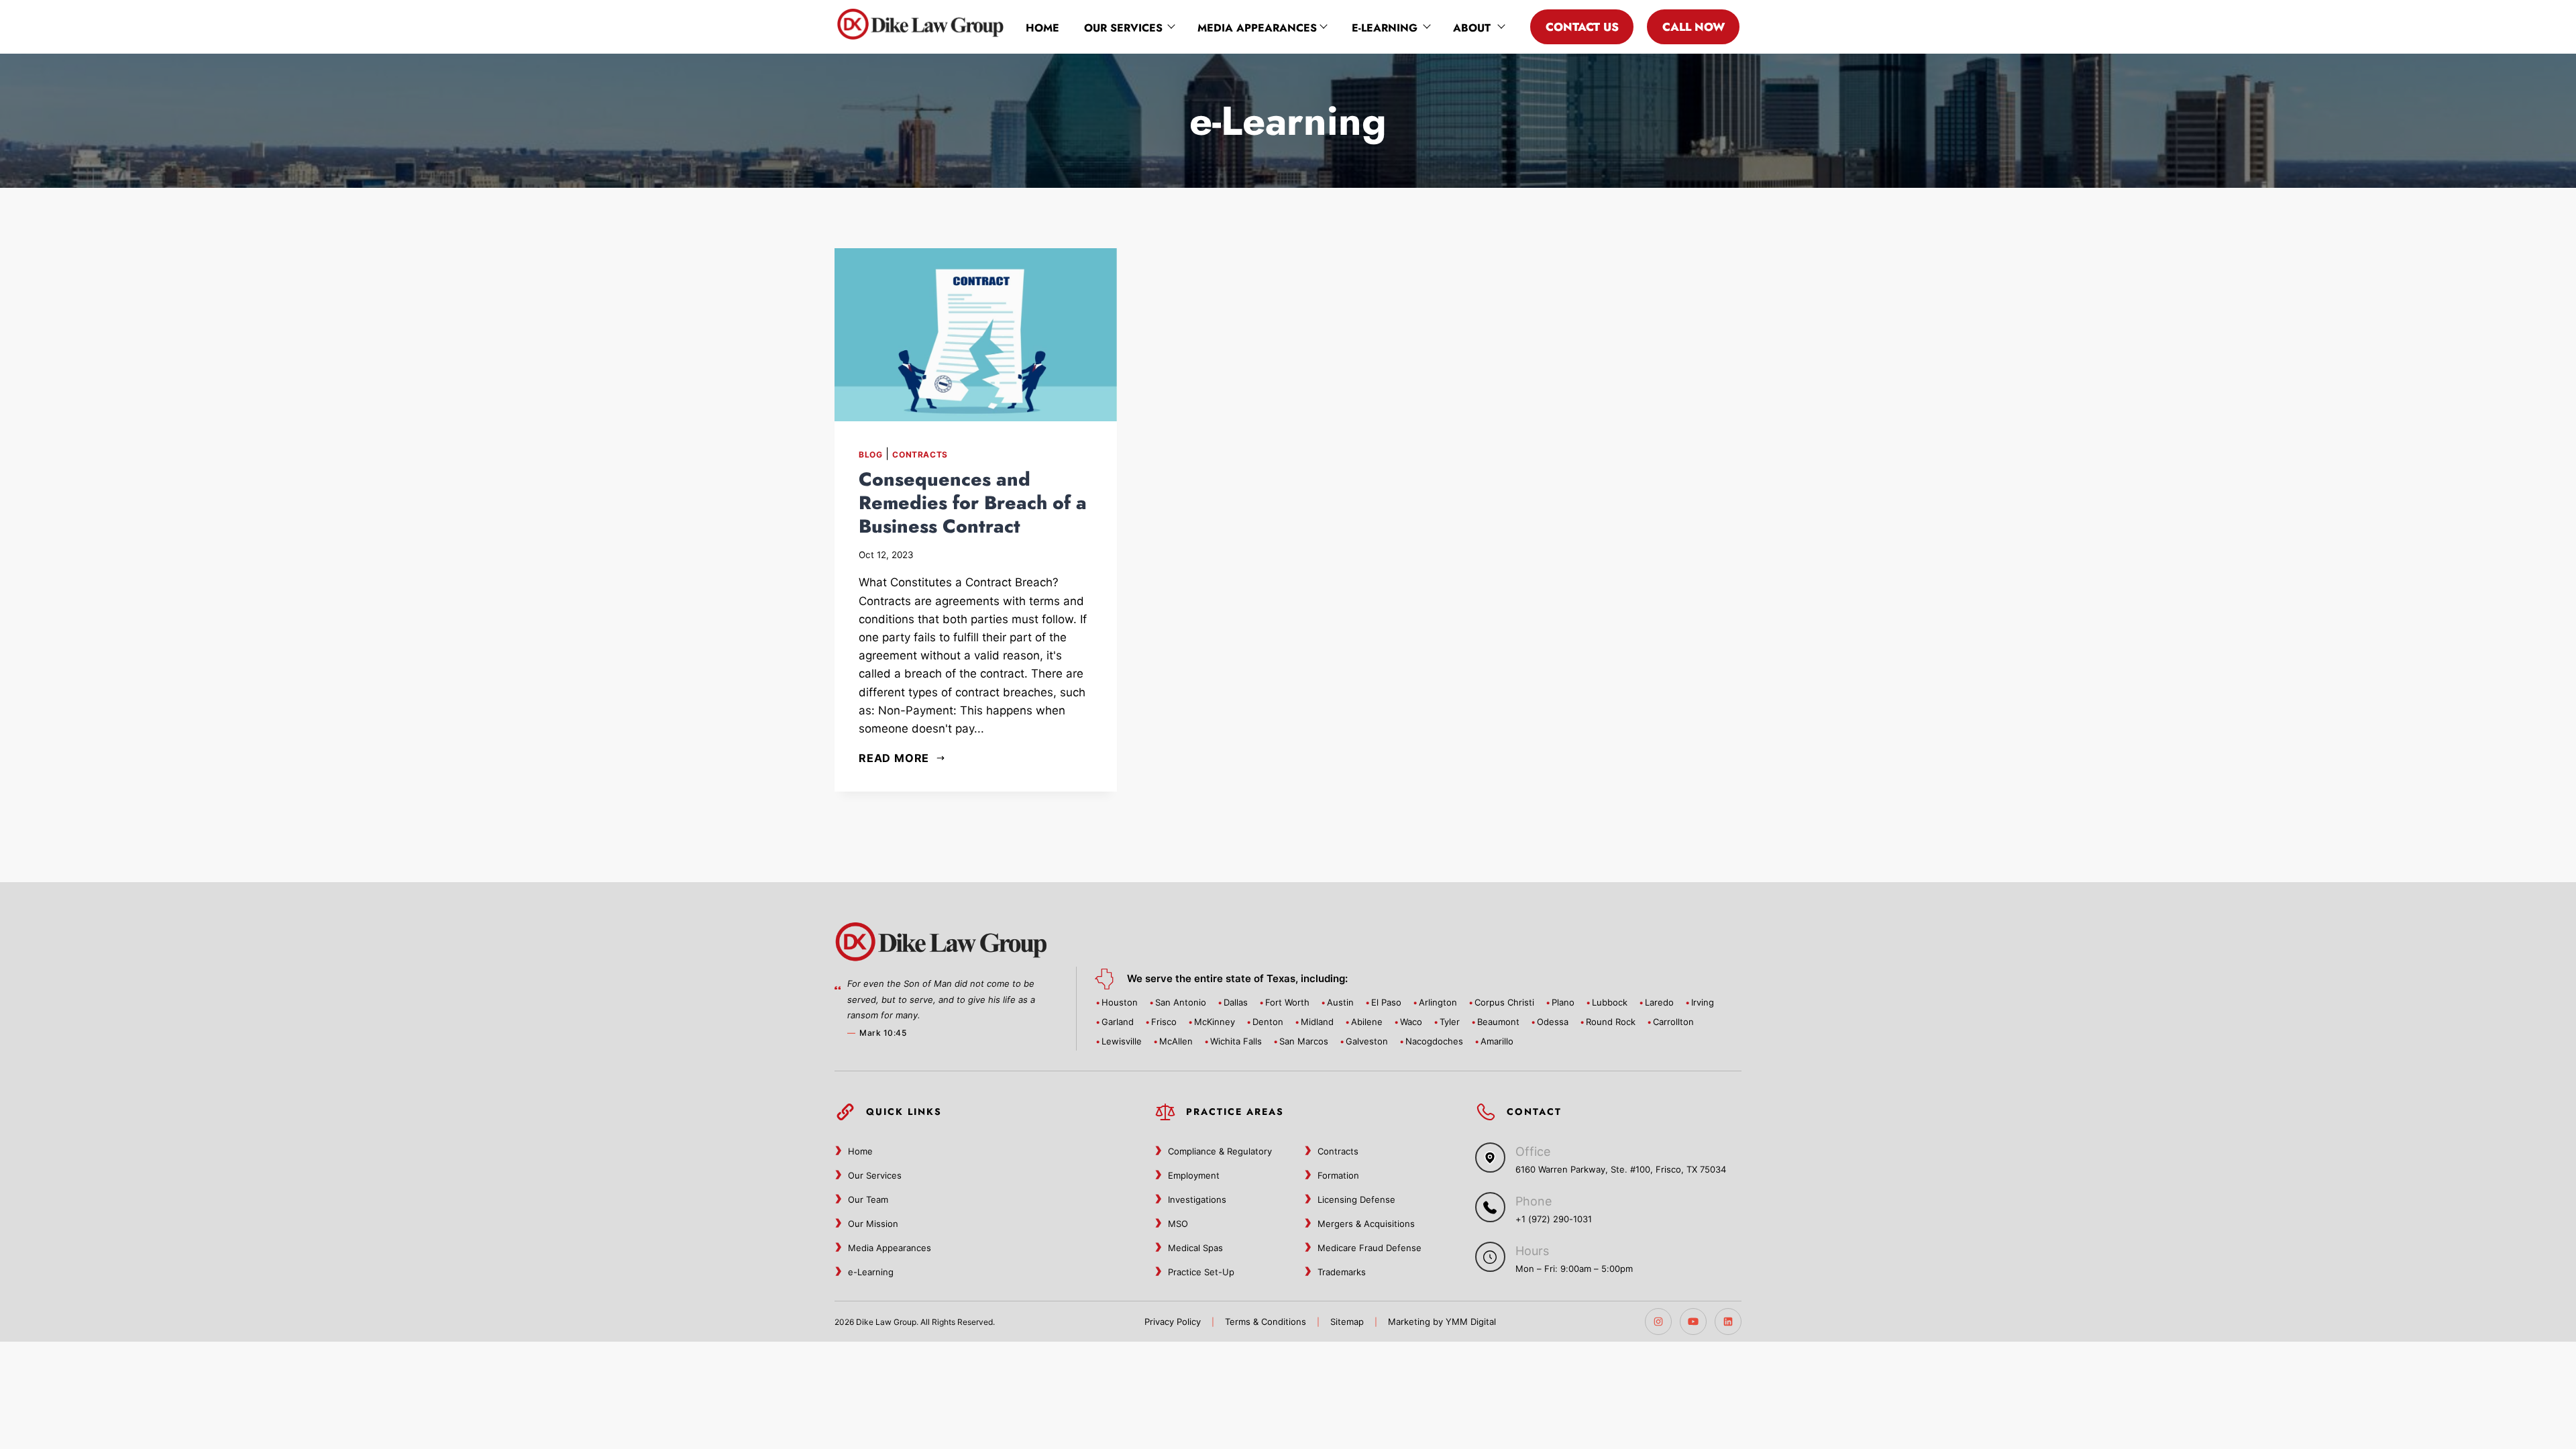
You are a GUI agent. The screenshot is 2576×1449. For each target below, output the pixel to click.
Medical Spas (1195, 1248)
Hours (1532, 1251)
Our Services (1123, 28)
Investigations (1197, 1199)
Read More (894, 758)
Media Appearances (1257, 28)
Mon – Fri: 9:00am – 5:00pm (1574, 1269)
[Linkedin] (1728, 1322)
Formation (1338, 1175)
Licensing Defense (1356, 1199)
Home (1042, 28)
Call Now (1694, 27)
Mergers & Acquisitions (1366, 1224)
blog (870, 454)
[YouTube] (1693, 1322)
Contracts (920, 454)
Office (1533, 1151)
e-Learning (1385, 28)
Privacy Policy (1173, 1322)
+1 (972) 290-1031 (1554, 1219)
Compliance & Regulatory (1220, 1151)
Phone (1534, 1201)
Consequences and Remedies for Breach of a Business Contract (973, 503)
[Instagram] (1658, 1322)
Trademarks (1342, 1272)
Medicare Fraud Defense (1370, 1248)
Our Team (868, 1199)
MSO (1178, 1224)
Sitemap (1347, 1322)
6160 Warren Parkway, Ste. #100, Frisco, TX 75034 (1621, 1169)
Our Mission (873, 1224)
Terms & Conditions (1266, 1322)
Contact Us (1582, 27)
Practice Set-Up (1201, 1272)
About (1472, 28)
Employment (1194, 1175)
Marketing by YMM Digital (1442, 1322)
